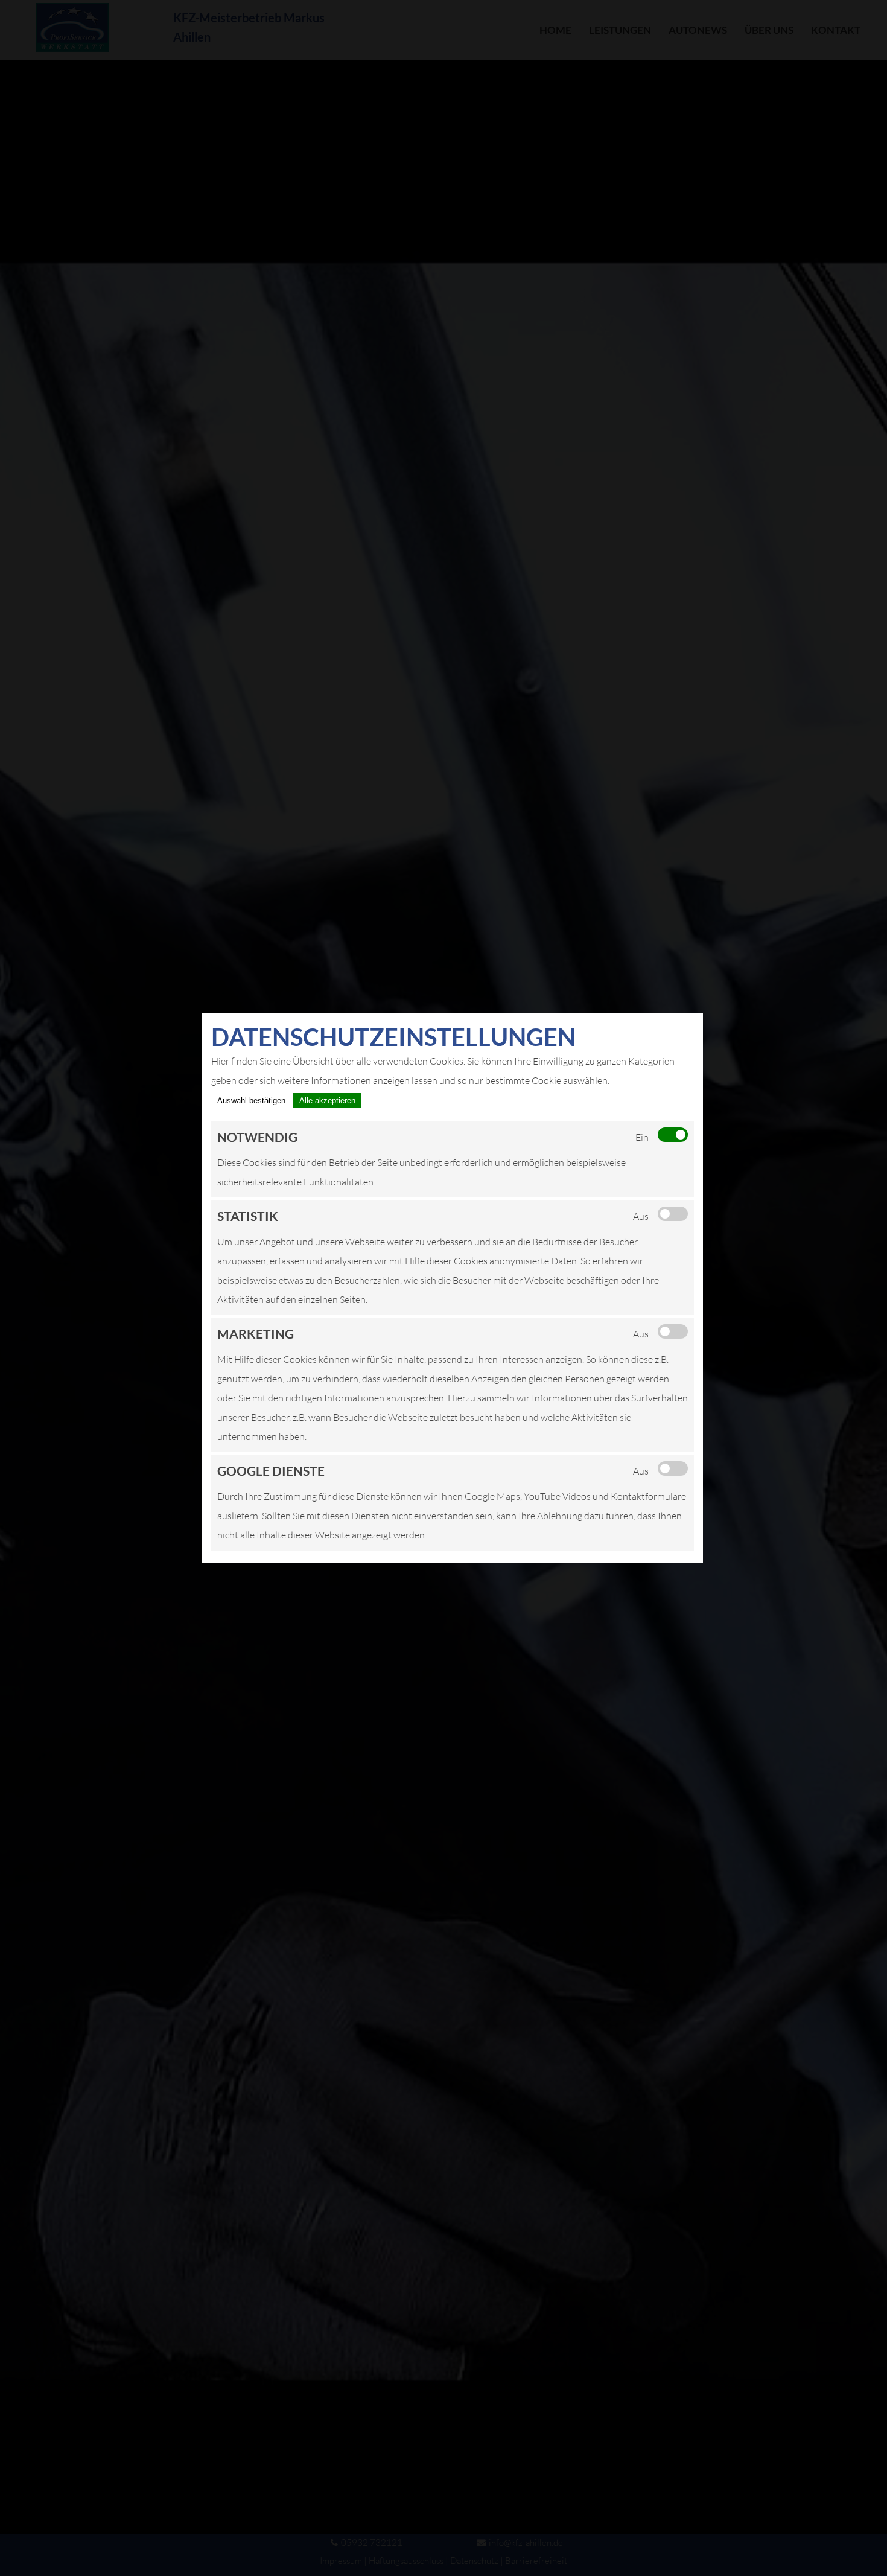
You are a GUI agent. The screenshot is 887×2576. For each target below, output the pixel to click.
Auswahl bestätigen (251, 1101)
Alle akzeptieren (327, 1101)
